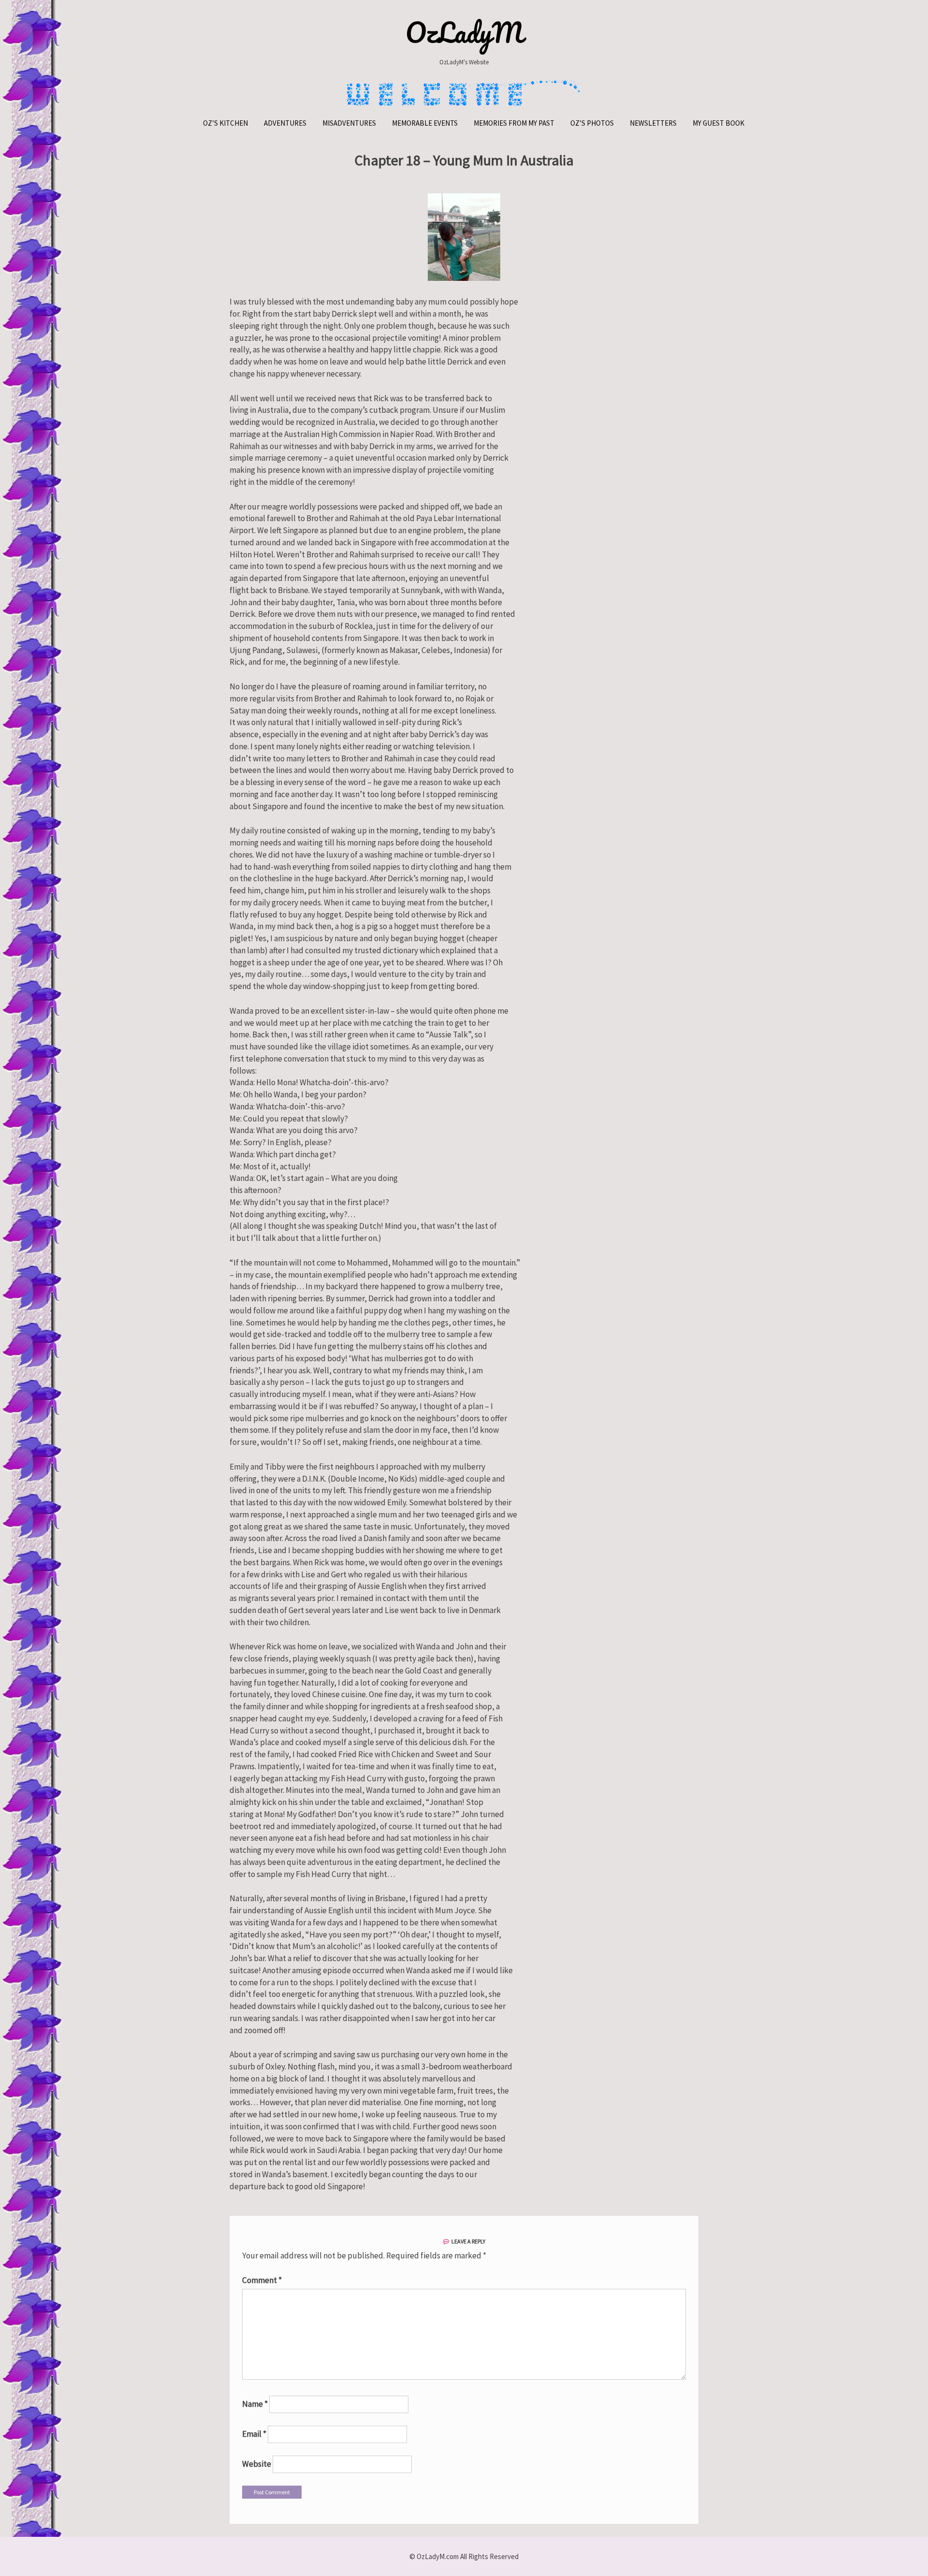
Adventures (285, 123)
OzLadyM (464, 32)
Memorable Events (425, 123)
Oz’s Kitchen (225, 123)
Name (255, 2404)
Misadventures (349, 123)
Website (257, 2464)
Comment (262, 2280)
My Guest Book (718, 123)
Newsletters (653, 123)
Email (254, 2434)
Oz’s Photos (592, 123)
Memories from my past (514, 123)
